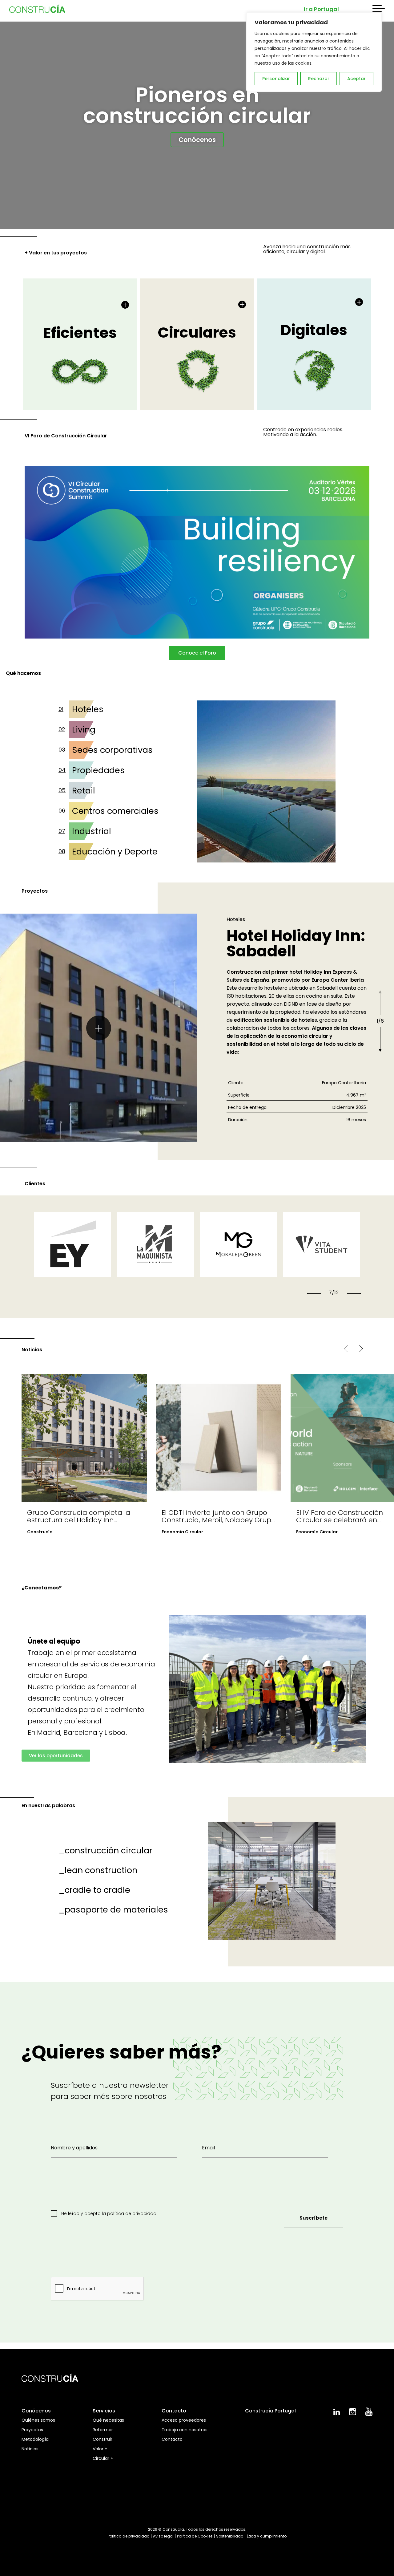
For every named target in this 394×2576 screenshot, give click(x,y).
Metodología (35, 2439)
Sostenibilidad (230, 2536)
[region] (314, 52)
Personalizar (276, 79)
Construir (103, 2439)
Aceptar (356, 79)
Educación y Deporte (115, 852)
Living (84, 730)
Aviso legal (163, 2536)
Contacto (172, 2439)
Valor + (100, 2449)
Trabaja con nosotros (185, 2430)
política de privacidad (132, 2213)
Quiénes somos (38, 2420)
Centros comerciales (115, 811)
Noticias (30, 2449)
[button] (314, 1293)
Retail (84, 791)
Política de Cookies (195, 2536)
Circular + (103, 2458)
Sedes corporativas (112, 750)
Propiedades (98, 770)
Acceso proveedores (184, 2420)
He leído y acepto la (108, 2213)
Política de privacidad (129, 2536)
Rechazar (319, 79)
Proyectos (32, 2430)
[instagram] (353, 2414)
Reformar (103, 2430)
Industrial (92, 831)
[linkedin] (337, 2413)
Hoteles (88, 709)
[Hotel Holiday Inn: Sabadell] (98, 1028)
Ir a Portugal (321, 9)
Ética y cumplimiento (267, 2536)
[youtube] (369, 2414)
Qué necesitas (108, 2420)
